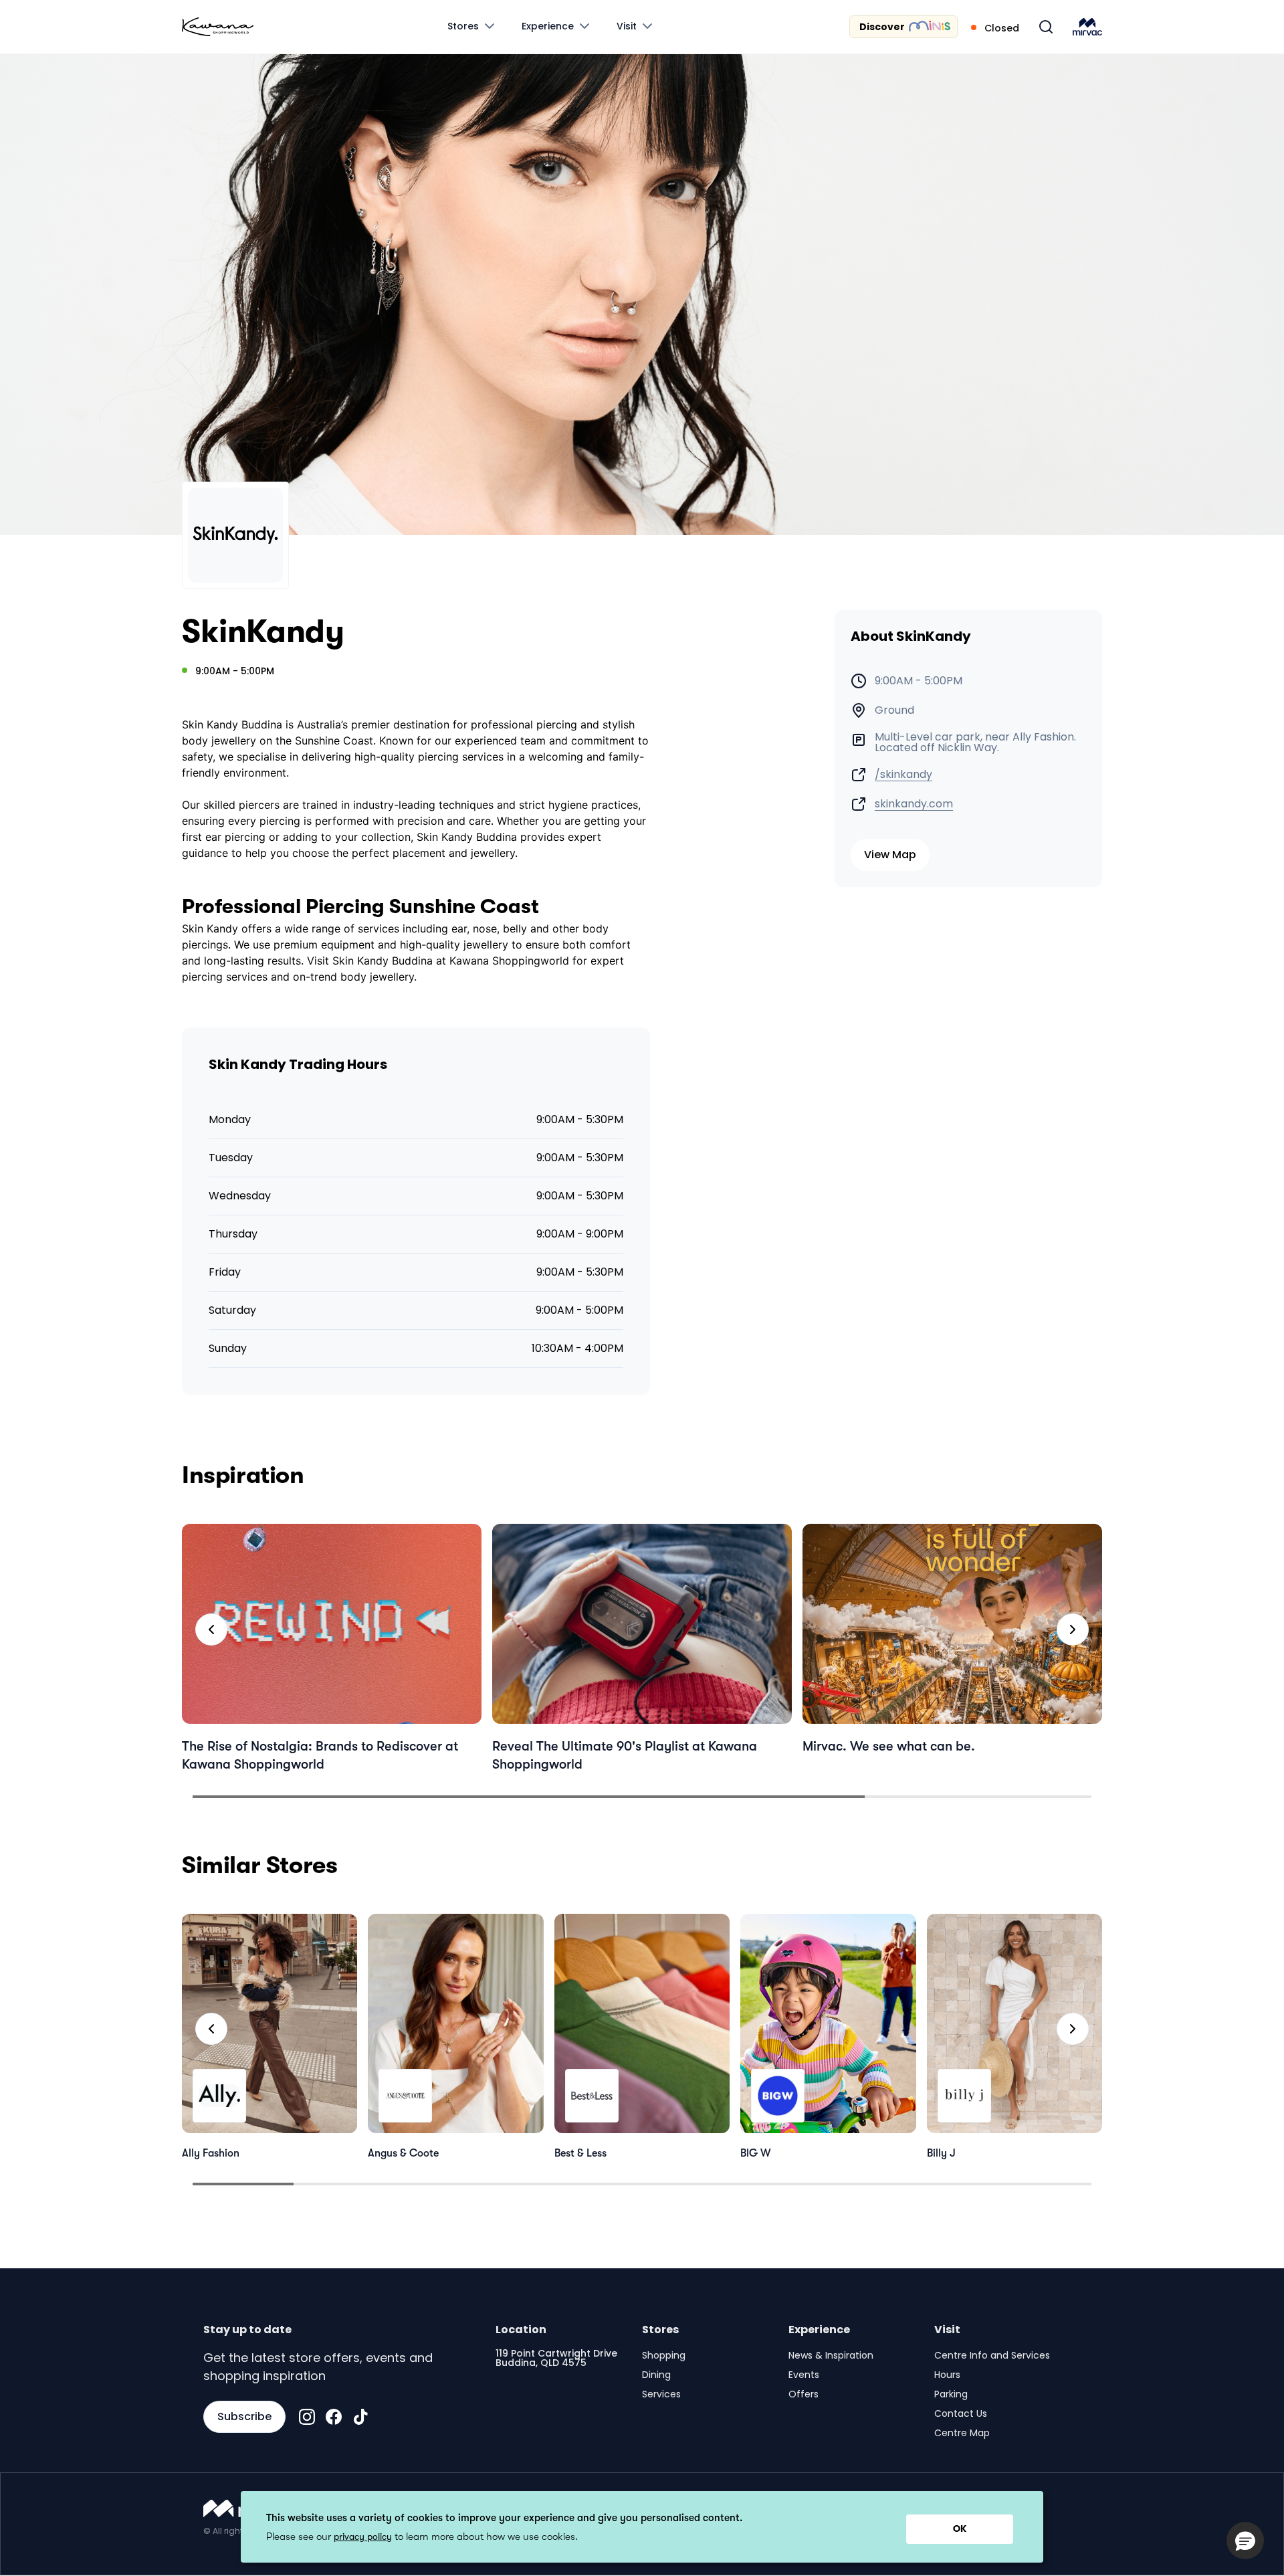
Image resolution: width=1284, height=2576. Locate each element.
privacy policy (363, 2537)
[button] (1245, 2541)
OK (960, 2529)
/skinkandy (903, 775)
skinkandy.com (914, 804)
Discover (882, 27)
